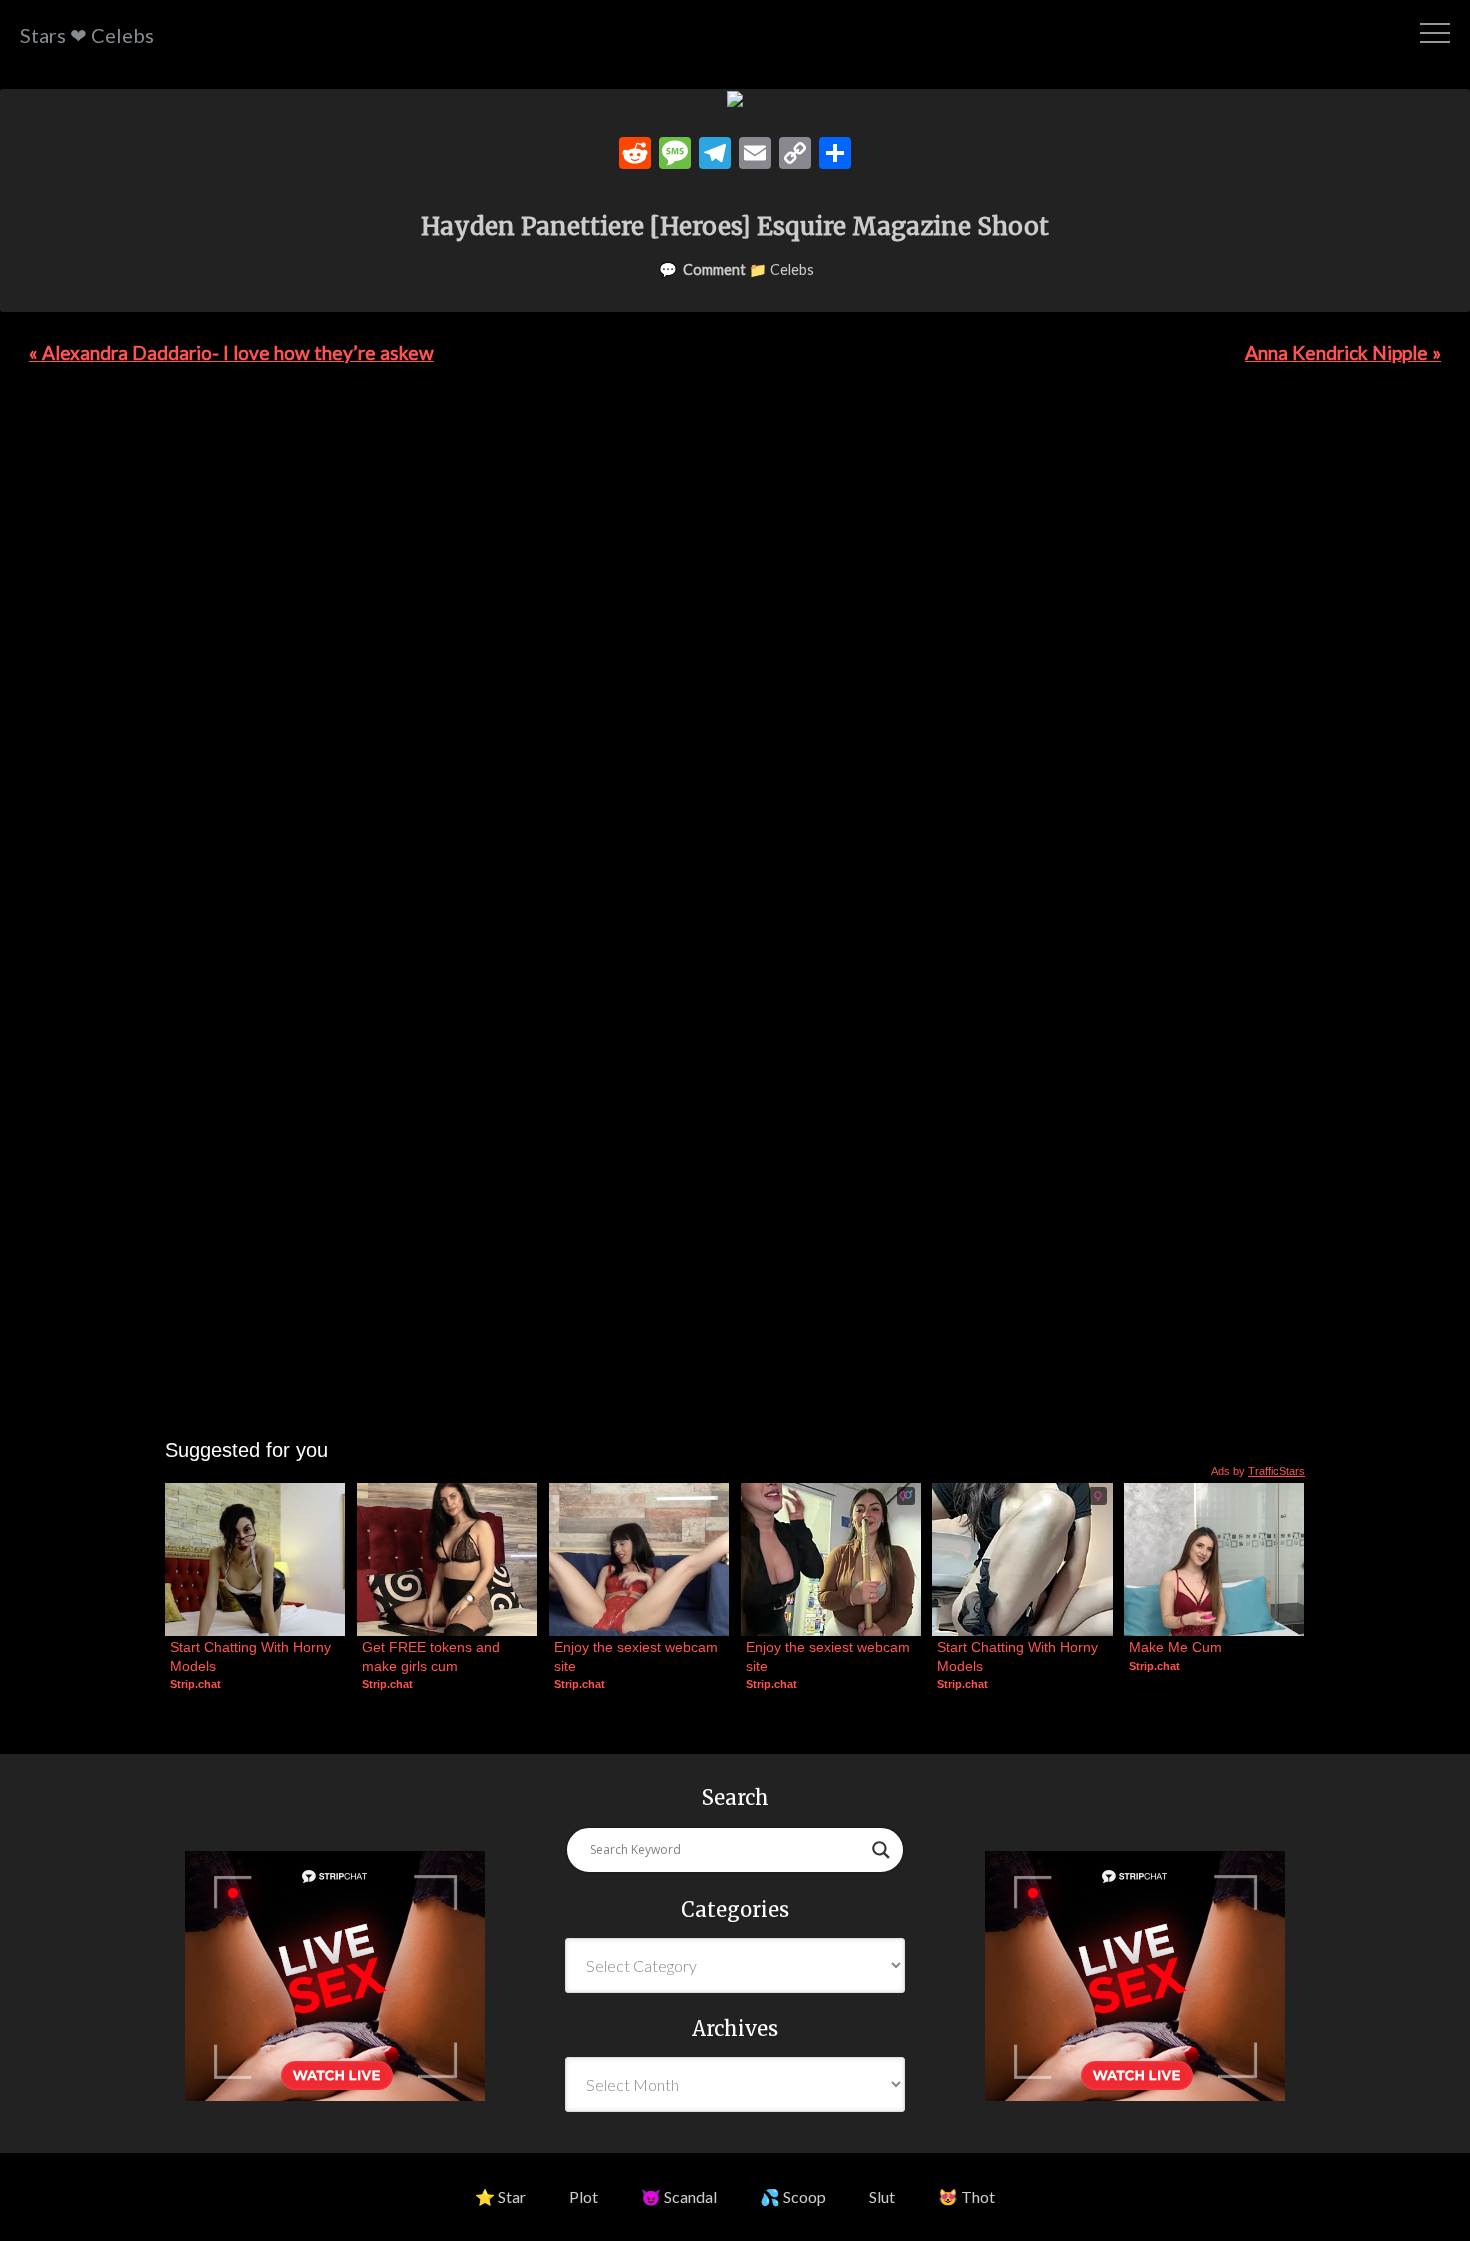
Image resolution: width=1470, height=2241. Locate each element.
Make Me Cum (1175, 1647)
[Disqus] (735, 664)
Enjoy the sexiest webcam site (638, 1656)
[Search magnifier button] (881, 1850)
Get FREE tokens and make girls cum (433, 1656)
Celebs (792, 269)
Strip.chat (195, 1684)
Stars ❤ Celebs (87, 35)
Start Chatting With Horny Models (252, 1656)
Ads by (1258, 1471)
